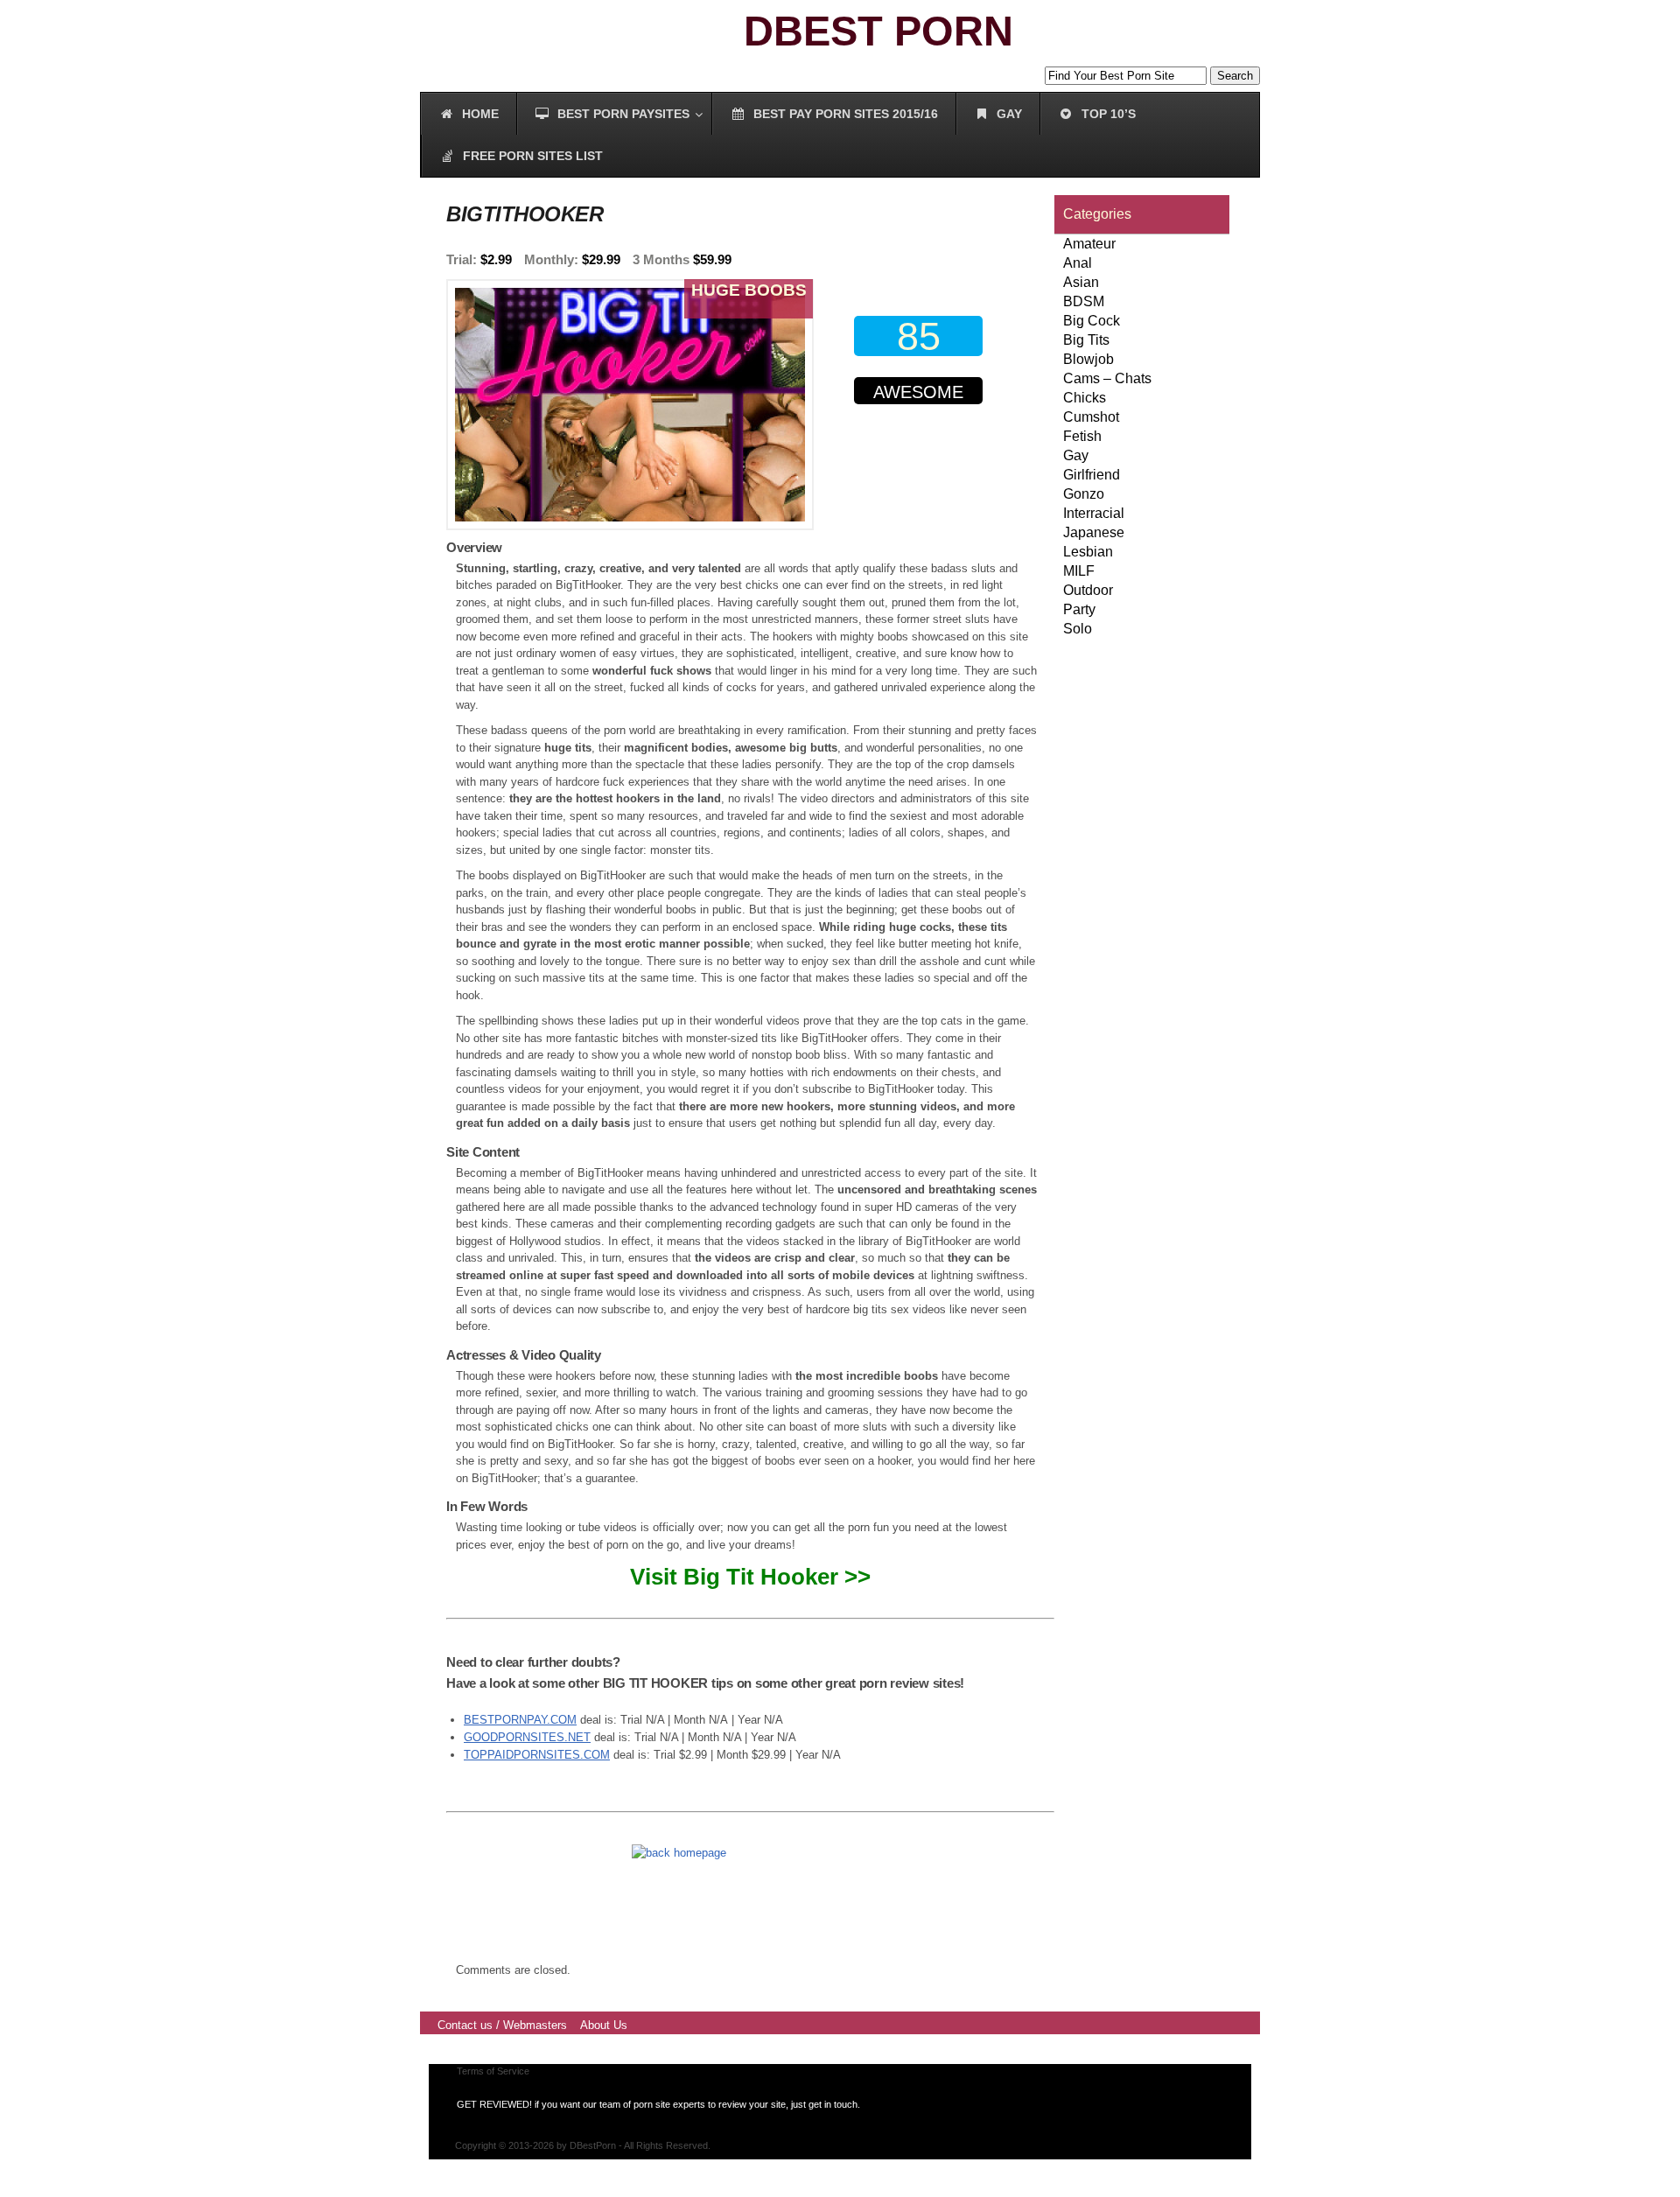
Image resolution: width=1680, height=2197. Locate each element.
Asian (1081, 282)
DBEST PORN (878, 31)
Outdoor (1088, 590)
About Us (604, 2025)
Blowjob (1088, 359)
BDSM (1084, 301)
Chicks (1085, 398)
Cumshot (1091, 417)
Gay (1076, 455)
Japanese (1094, 532)
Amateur (1089, 244)
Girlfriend (1092, 475)
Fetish (1082, 436)
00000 (922, 462)
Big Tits (1086, 340)
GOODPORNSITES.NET (527, 1737)
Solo (1078, 629)
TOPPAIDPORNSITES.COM (537, 1755)
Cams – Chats (1107, 378)
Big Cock (1092, 321)
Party (1079, 609)
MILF (1079, 571)
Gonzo (1084, 494)
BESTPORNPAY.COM (520, 1720)
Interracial (1094, 513)
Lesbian (1088, 552)
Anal (1078, 263)
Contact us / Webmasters (502, 2025)
